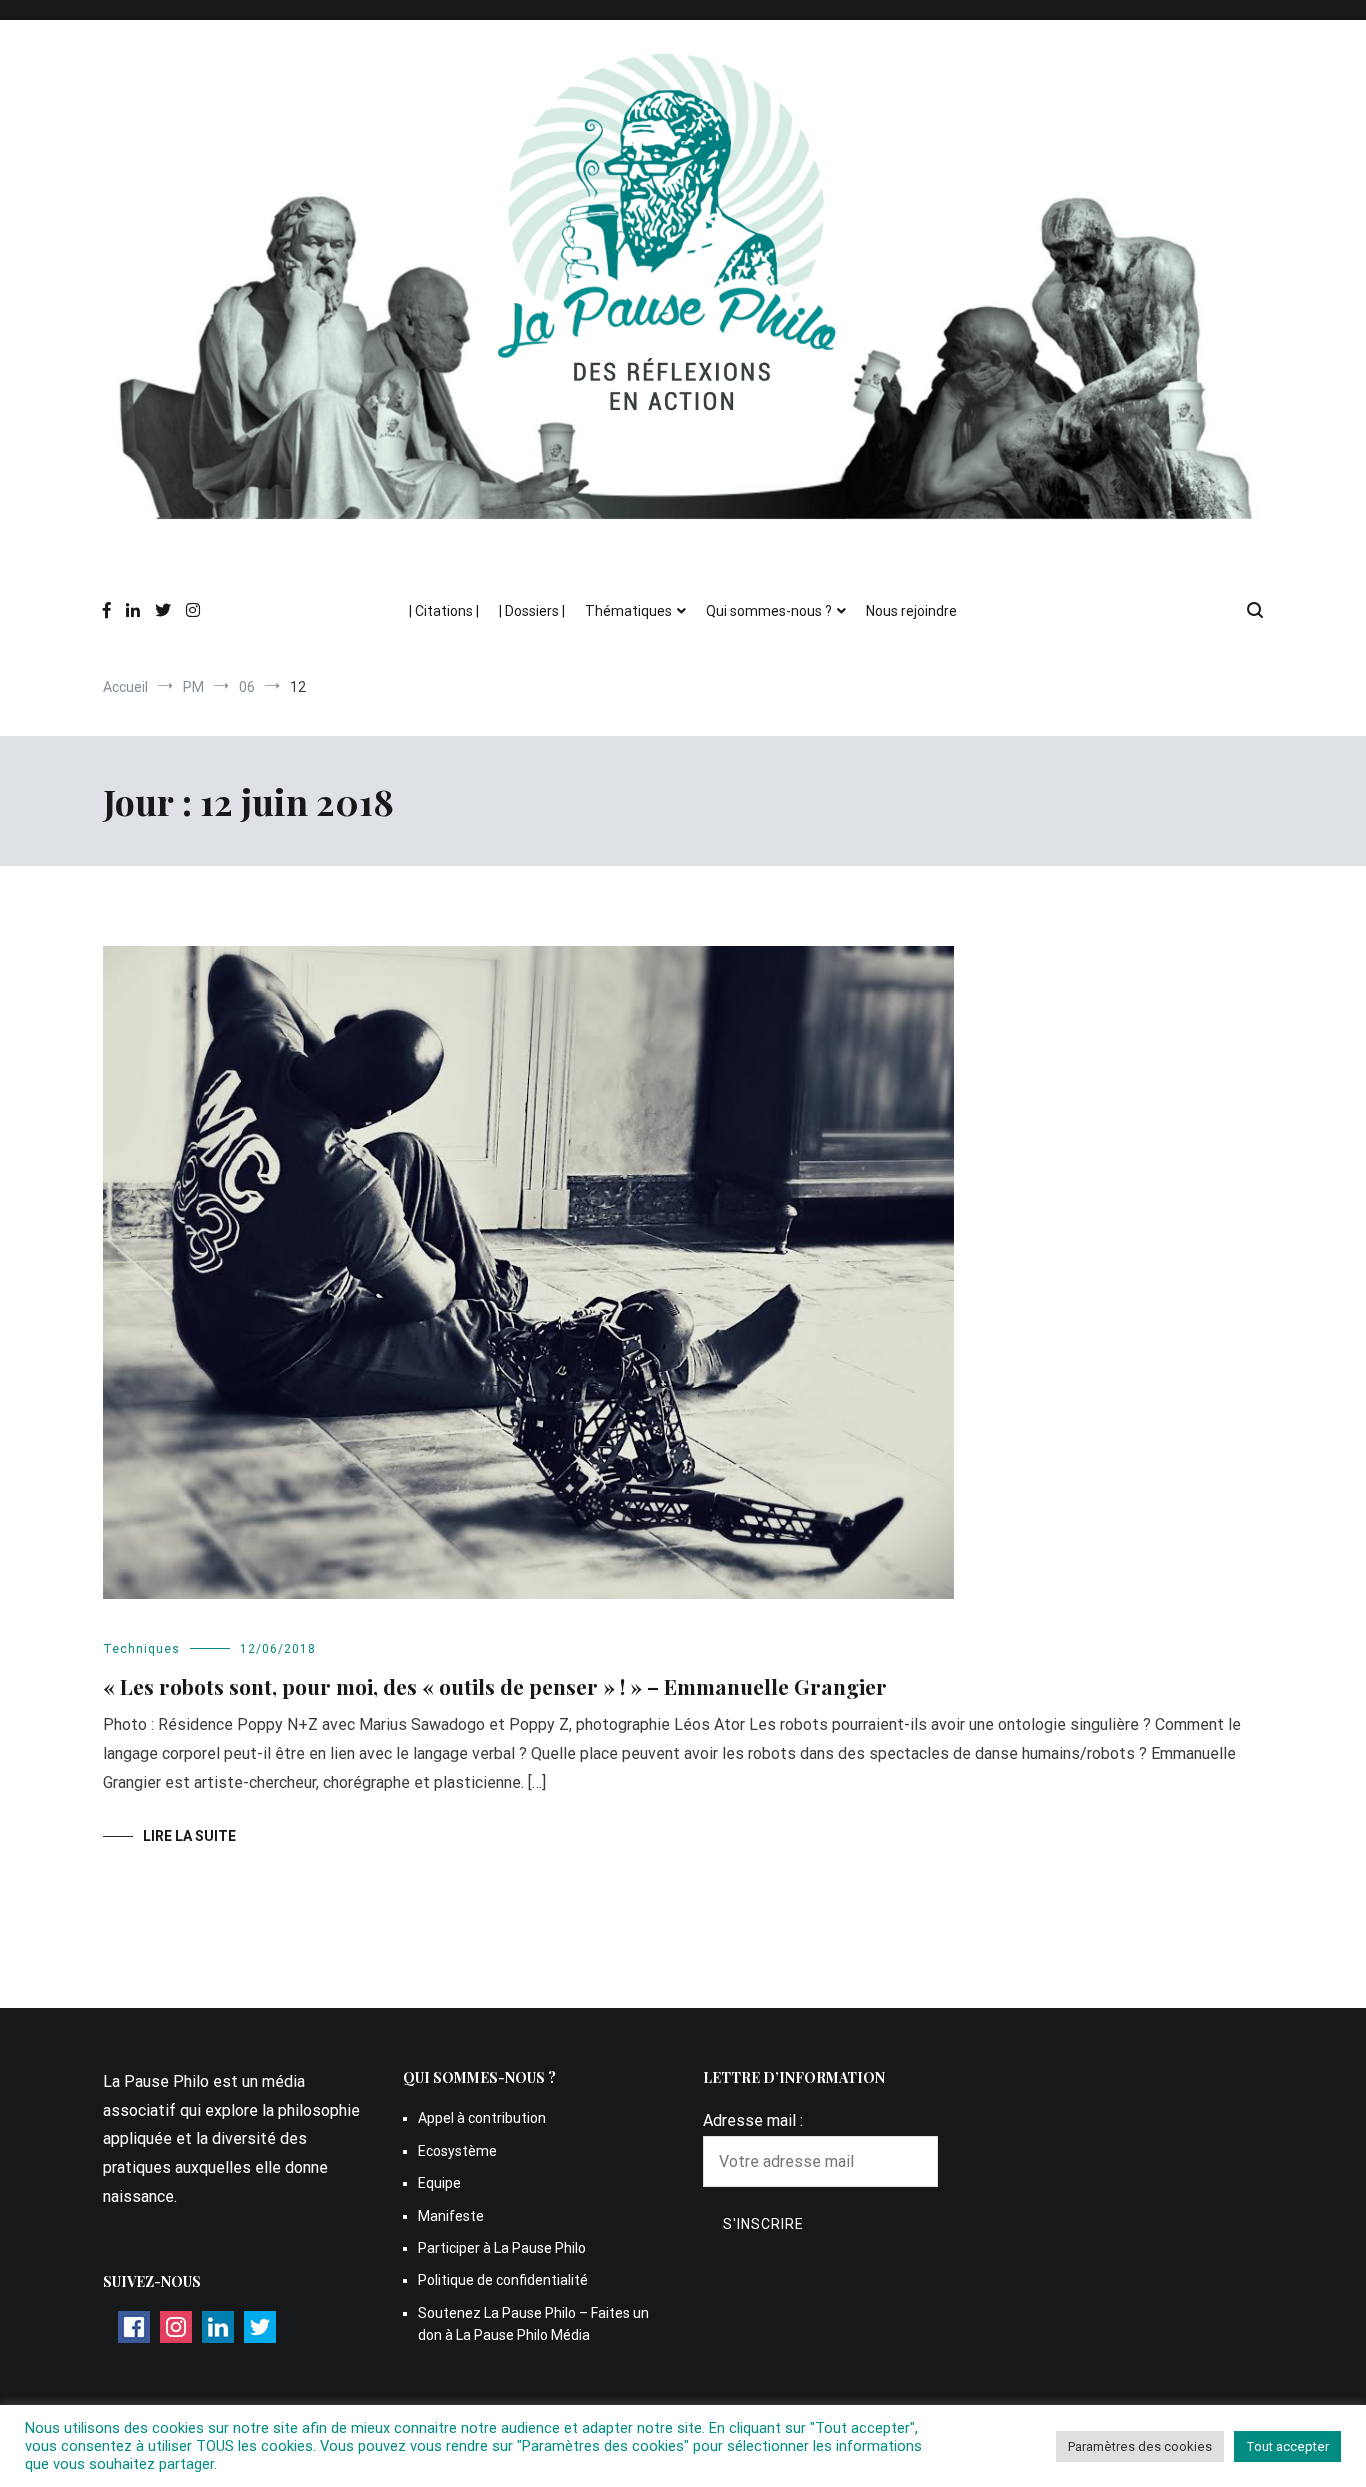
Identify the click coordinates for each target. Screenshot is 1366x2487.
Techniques (141, 1649)
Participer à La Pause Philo (502, 2248)
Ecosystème (457, 2151)
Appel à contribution (482, 2118)
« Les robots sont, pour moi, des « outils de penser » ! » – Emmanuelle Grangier (495, 1686)
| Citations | (444, 611)
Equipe (439, 2183)
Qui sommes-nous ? (769, 611)
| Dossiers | (532, 611)
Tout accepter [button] (1287, 2446)
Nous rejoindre (911, 611)
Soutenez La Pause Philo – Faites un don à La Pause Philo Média (533, 2324)
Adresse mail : (753, 2120)
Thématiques (628, 611)
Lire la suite (189, 1836)
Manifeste (451, 2216)
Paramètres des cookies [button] (1140, 2446)
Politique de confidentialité (503, 2280)
